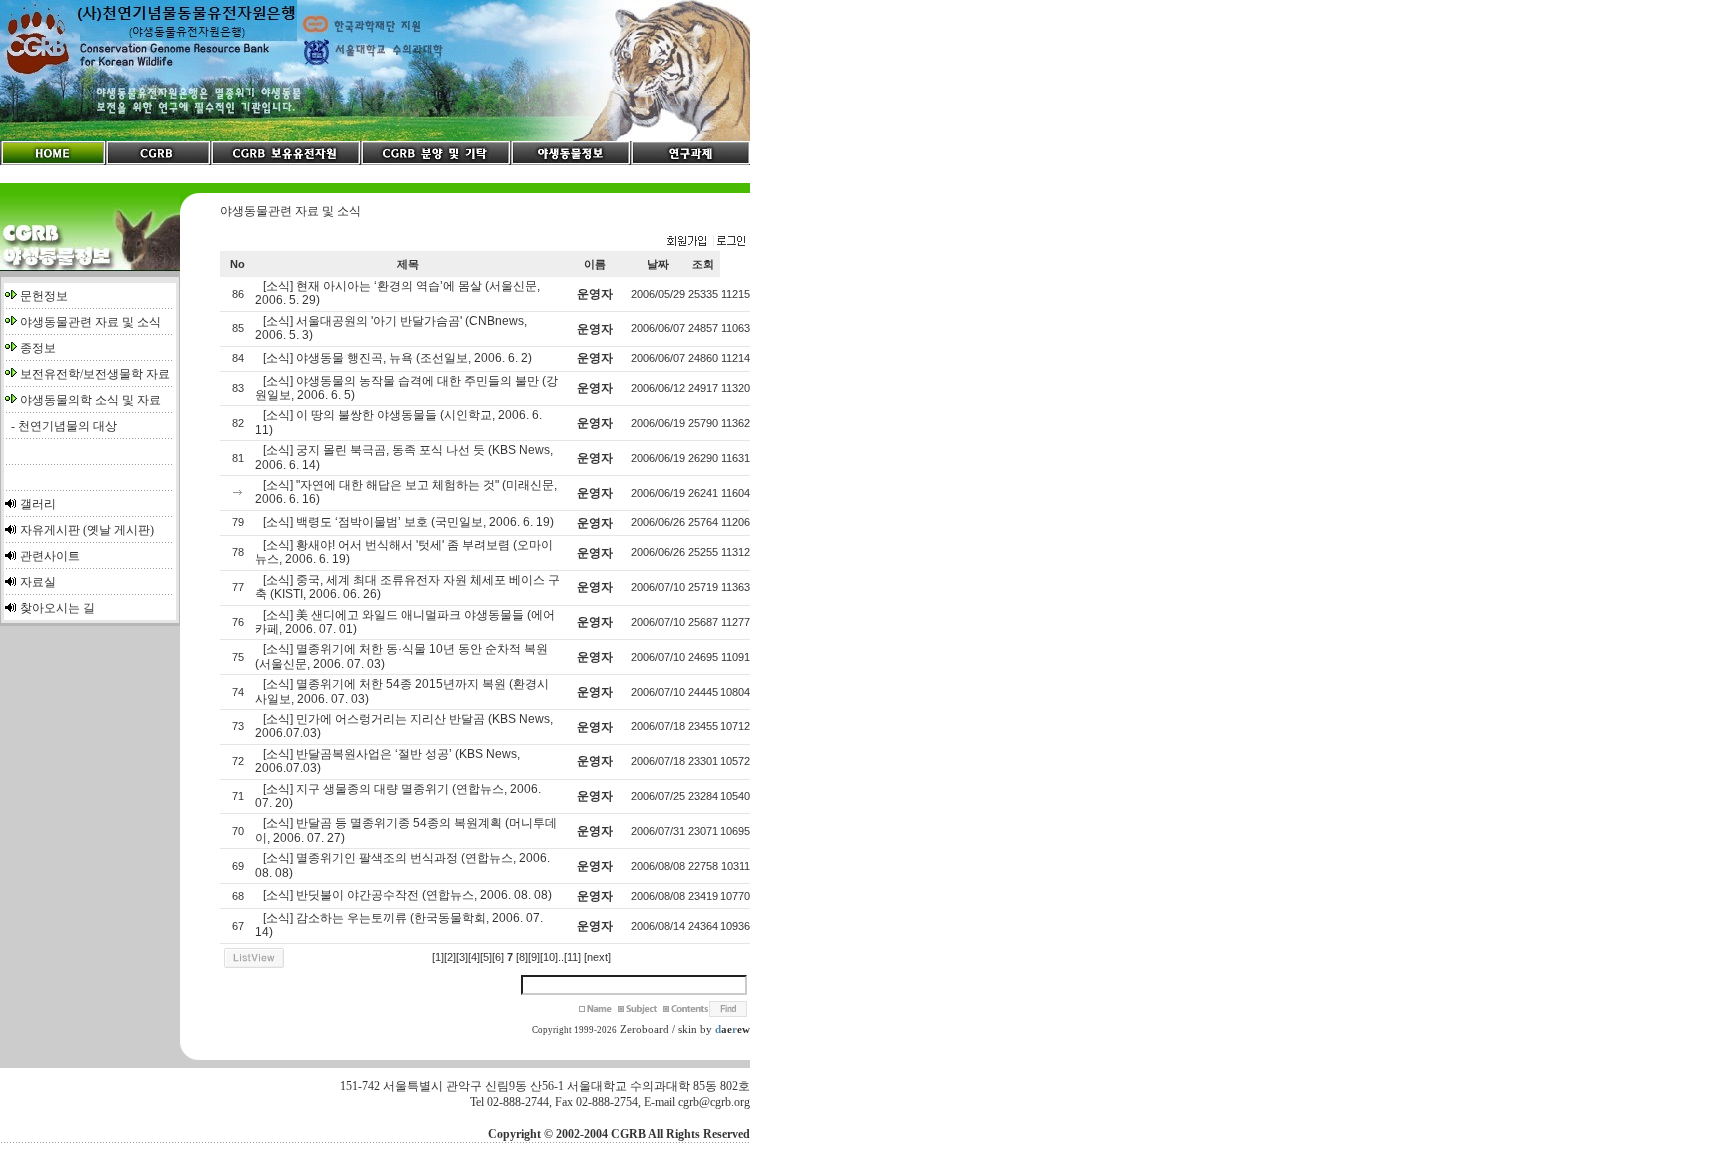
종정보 (38, 348)
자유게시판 (50, 530)
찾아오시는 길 (57, 608)
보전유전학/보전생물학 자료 (95, 374)
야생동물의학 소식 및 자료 (90, 400)
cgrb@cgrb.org (714, 1102)
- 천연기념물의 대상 (61, 426)
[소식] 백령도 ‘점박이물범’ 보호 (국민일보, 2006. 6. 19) (408, 522)
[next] (597, 957)
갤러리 (38, 504)
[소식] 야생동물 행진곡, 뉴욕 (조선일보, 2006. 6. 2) (397, 358)
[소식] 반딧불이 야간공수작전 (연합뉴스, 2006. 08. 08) (407, 895)
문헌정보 (44, 296)
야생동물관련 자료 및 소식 (90, 322)
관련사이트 (50, 556)
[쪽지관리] (706, 242)
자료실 (38, 582)
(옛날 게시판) (118, 530)
